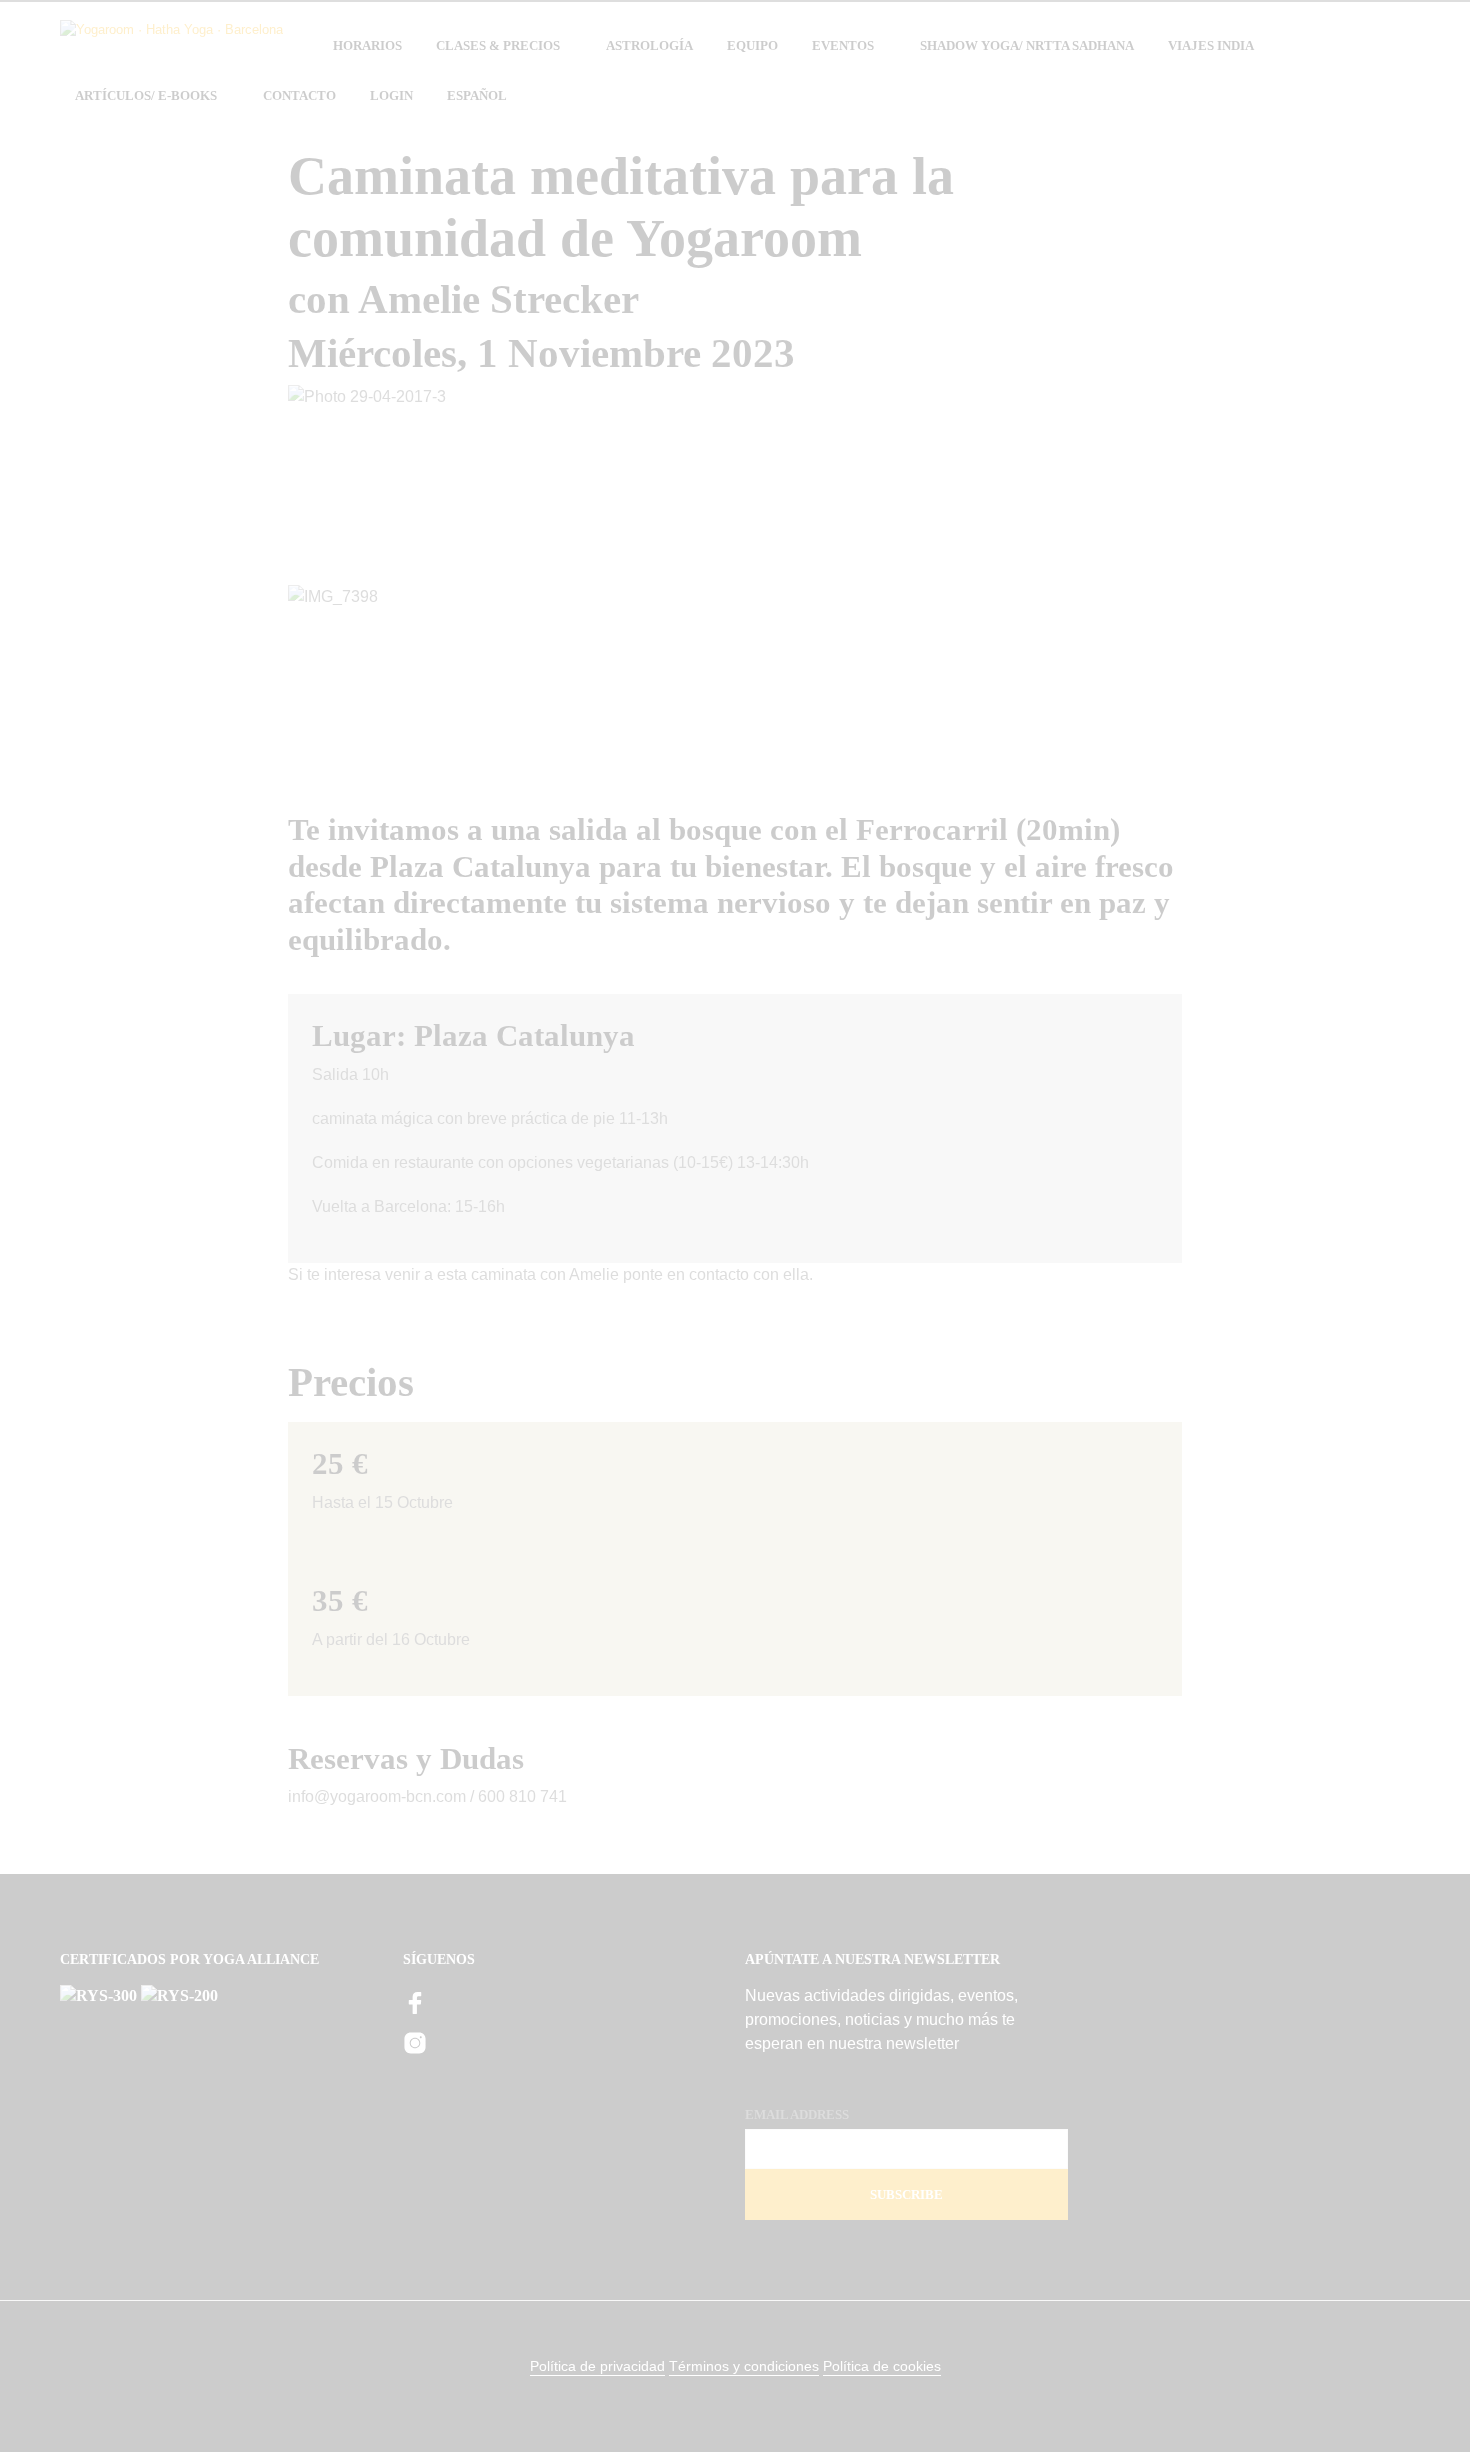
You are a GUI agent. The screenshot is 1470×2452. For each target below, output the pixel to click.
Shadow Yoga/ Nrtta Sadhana (1027, 45)
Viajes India (1211, 45)
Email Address (797, 2114)
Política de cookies (882, 2366)
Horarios (367, 45)
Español (477, 95)
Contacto (299, 95)
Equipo (752, 45)
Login (391, 95)
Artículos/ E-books (146, 95)
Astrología (649, 45)
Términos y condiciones (744, 2366)
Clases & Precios (498, 45)
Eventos (843, 45)
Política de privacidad (597, 2366)
